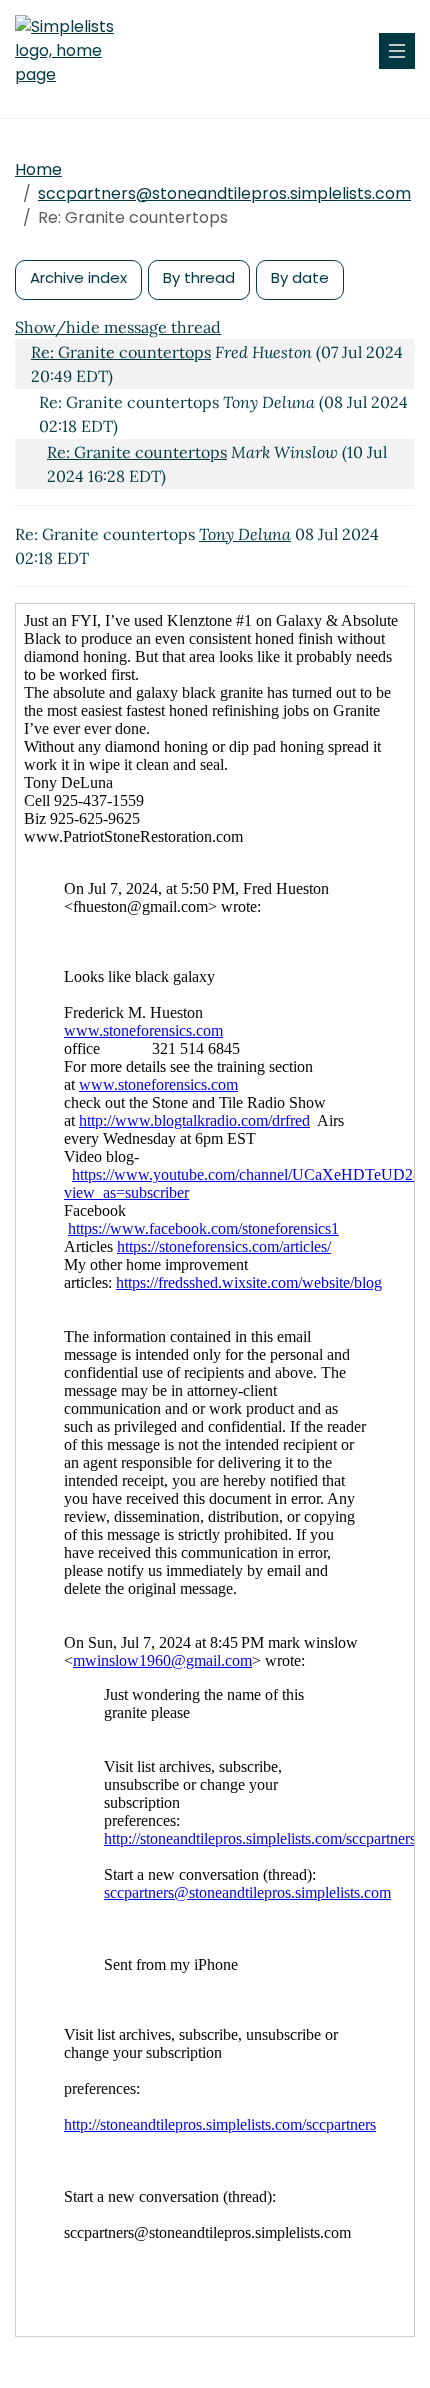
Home (38, 169)
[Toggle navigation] (397, 51)
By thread (199, 277)
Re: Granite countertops (121, 352)
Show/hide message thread (118, 327)
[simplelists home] (75, 51)
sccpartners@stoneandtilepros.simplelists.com (224, 193)
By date (300, 277)
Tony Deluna (245, 534)
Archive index (78, 277)
